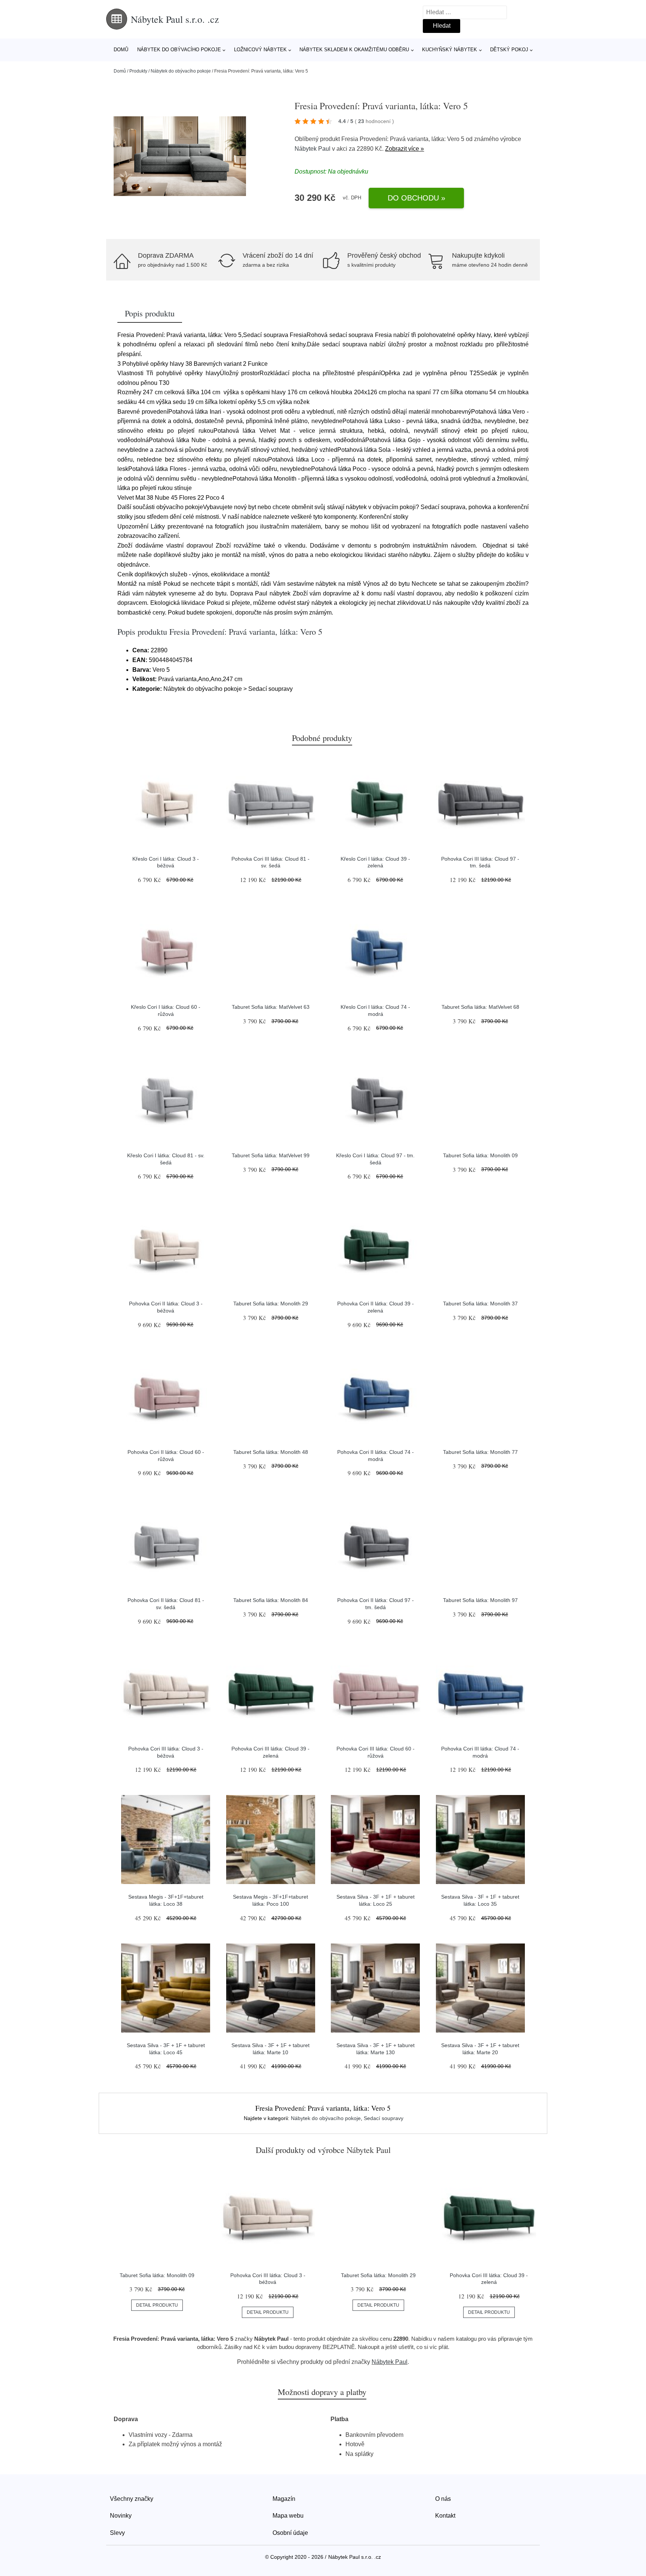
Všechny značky (132, 2499)
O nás (443, 2499)
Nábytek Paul (313, 149)
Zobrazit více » (404, 149)
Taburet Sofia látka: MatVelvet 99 (271, 1155)
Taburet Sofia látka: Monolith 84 (271, 1600)
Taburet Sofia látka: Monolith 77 (480, 1452)
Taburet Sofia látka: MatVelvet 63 (271, 1007)
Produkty (138, 71)
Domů (121, 50)
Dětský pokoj (509, 50)
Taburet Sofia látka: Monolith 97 (480, 1600)
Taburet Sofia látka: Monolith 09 (480, 1155)
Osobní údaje (290, 2533)
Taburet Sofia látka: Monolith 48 (271, 1452)
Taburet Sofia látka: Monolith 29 (271, 1304)
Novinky (121, 2516)
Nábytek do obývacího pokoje (179, 50)
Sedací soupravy (384, 2118)
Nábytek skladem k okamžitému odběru (354, 50)
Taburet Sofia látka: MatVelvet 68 (480, 1007)
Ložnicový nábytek (260, 50)
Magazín (284, 2499)
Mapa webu (288, 2516)
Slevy (117, 2533)
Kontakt (445, 2516)
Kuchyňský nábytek (450, 50)
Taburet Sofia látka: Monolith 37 (480, 1304)
